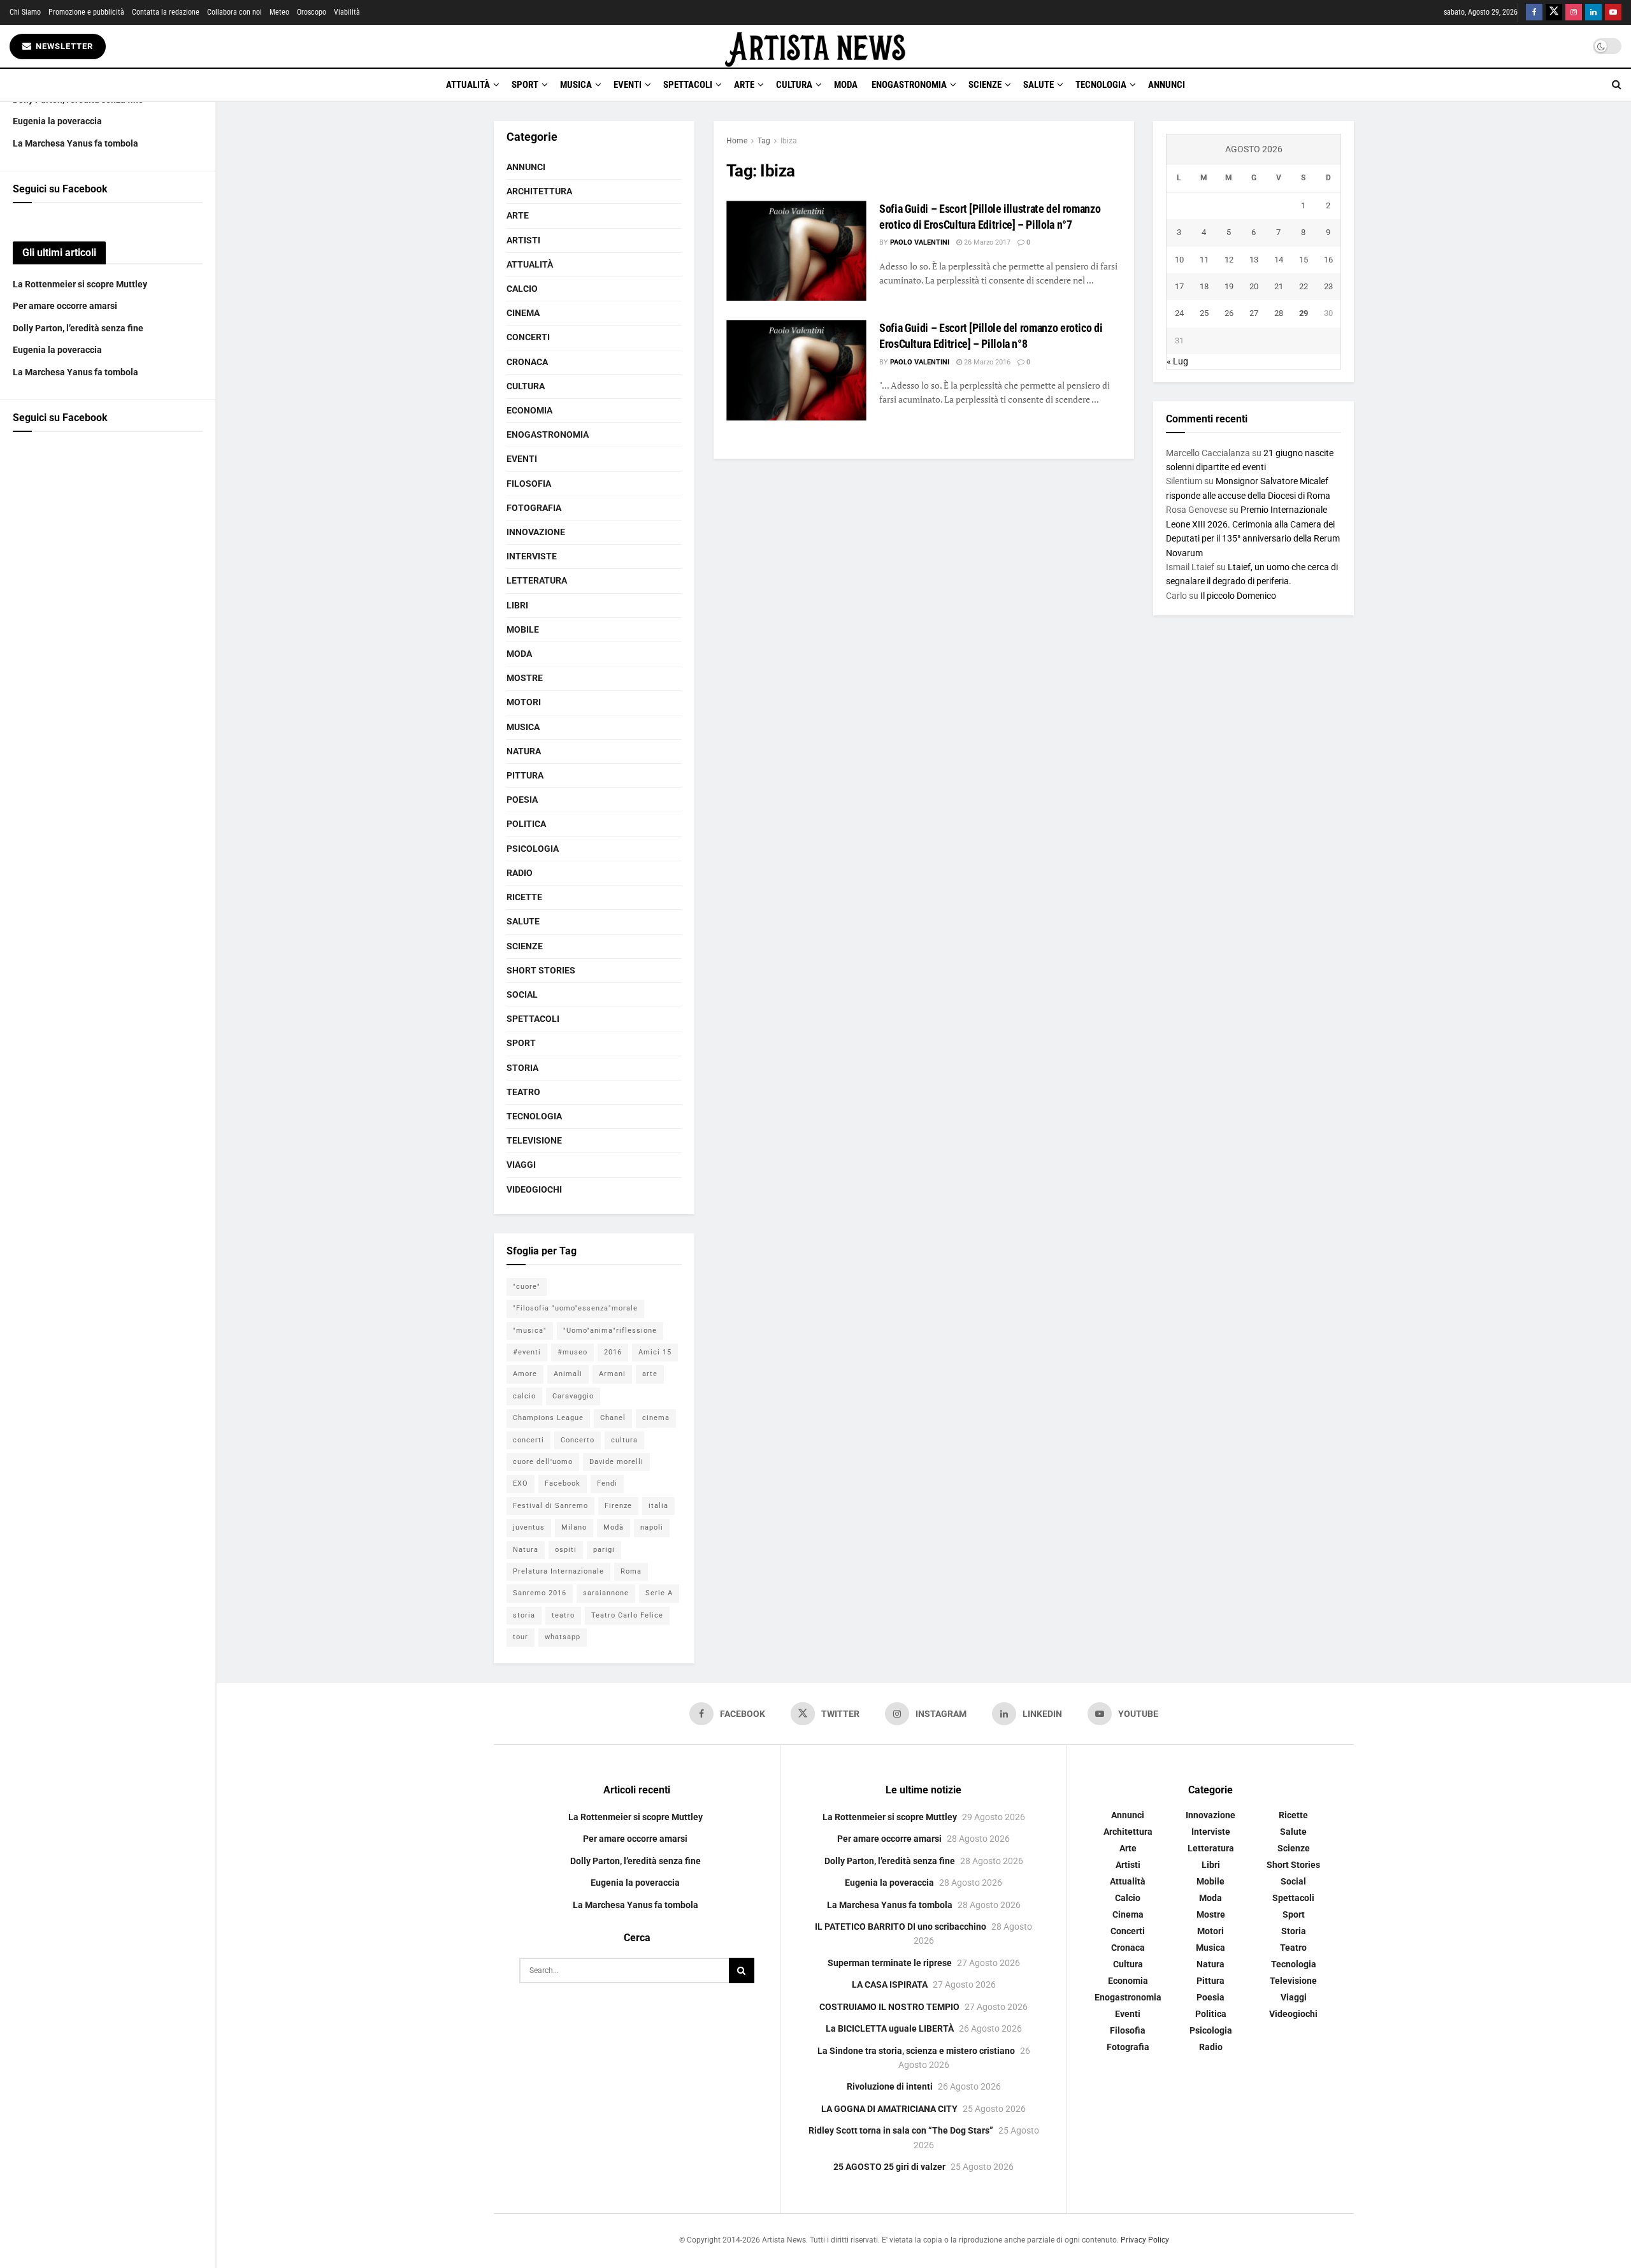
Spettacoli (688, 85)
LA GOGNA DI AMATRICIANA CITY (889, 2109)
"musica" (530, 1331)
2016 (613, 1352)
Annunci (1167, 85)
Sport (525, 85)
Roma (631, 1571)
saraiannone (606, 1593)
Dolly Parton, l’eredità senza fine (78, 328)
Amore (525, 1374)
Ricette (524, 897)
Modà (614, 1527)
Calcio (522, 289)
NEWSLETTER (63, 46)
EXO (521, 1483)
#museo (572, 1352)
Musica (576, 85)
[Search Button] (1617, 85)
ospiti (566, 1550)
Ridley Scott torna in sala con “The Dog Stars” (901, 2130)
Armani (612, 1374)
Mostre (525, 678)
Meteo (279, 12)
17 (1179, 286)
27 (1254, 313)
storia (524, 1615)
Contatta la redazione (166, 12)
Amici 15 (655, 1352)
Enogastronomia (909, 85)
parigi (604, 1550)
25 (1204, 313)
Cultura (794, 85)
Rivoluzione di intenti (890, 2086)
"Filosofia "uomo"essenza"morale (575, 1308)
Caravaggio (573, 1396)
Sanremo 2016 (540, 1593)
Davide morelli (616, 1462)
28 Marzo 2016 (986, 362)
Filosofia (529, 484)
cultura (624, 1440)
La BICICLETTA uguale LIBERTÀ (890, 2028)
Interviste (532, 556)
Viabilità (347, 12)
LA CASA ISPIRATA (890, 1984)
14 (1279, 260)
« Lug (1177, 361)
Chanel (613, 1418)
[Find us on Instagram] (1574, 12)
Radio (520, 873)
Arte (744, 85)
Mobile (523, 629)
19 (1229, 286)
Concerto (578, 1440)
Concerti (528, 337)
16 (1328, 260)
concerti (528, 1440)
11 (1204, 260)
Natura (524, 751)
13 (1254, 260)
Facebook (563, 1483)
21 (1279, 286)
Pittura (525, 775)
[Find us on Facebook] (1534, 12)
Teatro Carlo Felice (627, 1615)
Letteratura (537, 580)
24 (1179, 313)
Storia (522, 1068)
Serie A (659, 1593)
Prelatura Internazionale (558, 1571)
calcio (524, 1396)
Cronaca (527, 362)
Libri (517, 605)
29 (1304, 313)
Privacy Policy (1145, 2240)
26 (1229, 313)
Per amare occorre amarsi (65, 306)
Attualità (468, 85)
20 (1254, 286)
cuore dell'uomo (543, 1462)
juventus (529, 1527)
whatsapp (563, 1637)
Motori (524, 702)
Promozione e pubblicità (86, 12)
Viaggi (521, 1165)
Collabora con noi (234, 12)
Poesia (522, 800)
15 (1304, 260)
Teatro (523, 1092)
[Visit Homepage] (815, 46)
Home (737, 141)
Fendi (607, 1483)
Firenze (618, 1506)
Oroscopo (312, 12)
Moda (846, 85)
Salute (1038, 85)
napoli (652, 1527)
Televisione (534, 1140)
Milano (574, 1527)
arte (650, 1374)
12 (1229, 260)
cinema (656, 1418)
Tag (764, 141)
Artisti (523, 240)
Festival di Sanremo (550, 1506)
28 (1279, 313)
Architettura (539, 191)
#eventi (527, 1352)
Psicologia (533, 849)
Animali (568, 1374)
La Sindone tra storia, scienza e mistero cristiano (916, 2051)
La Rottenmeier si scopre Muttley (80, 284)
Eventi (628, 85)
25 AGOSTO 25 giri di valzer (889, 2167)
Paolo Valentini (920, 242)
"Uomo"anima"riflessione (610, 1331)
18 (1204, 286)
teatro (563, 1615)
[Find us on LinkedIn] (1593, 12)
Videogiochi (534, 1189)
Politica (526, 824)
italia (658, 1506)
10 (1179, 260)
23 (1328, 286)
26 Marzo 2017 (986, 242)
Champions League (548, 1418)
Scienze (985, 85)
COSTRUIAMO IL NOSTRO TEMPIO (889, 2007)
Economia (529, 410)
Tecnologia (1101, 85)
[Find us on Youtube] (1613, 12)
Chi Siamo (25, 12)
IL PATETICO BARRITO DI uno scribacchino (901, 1927)
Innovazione (536, 532)
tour (521, 1637)
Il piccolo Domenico (1238, 596)
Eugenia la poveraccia (57, 121)
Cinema (523, 313)
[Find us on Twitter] (1554, 12)
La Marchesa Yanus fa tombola (75, 143)
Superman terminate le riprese (890, 1963)
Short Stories (541, 970)
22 (1304, 286)
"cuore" (527, 1287)
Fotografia (534, 508)
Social (522, 994)
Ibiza (789, 141)
